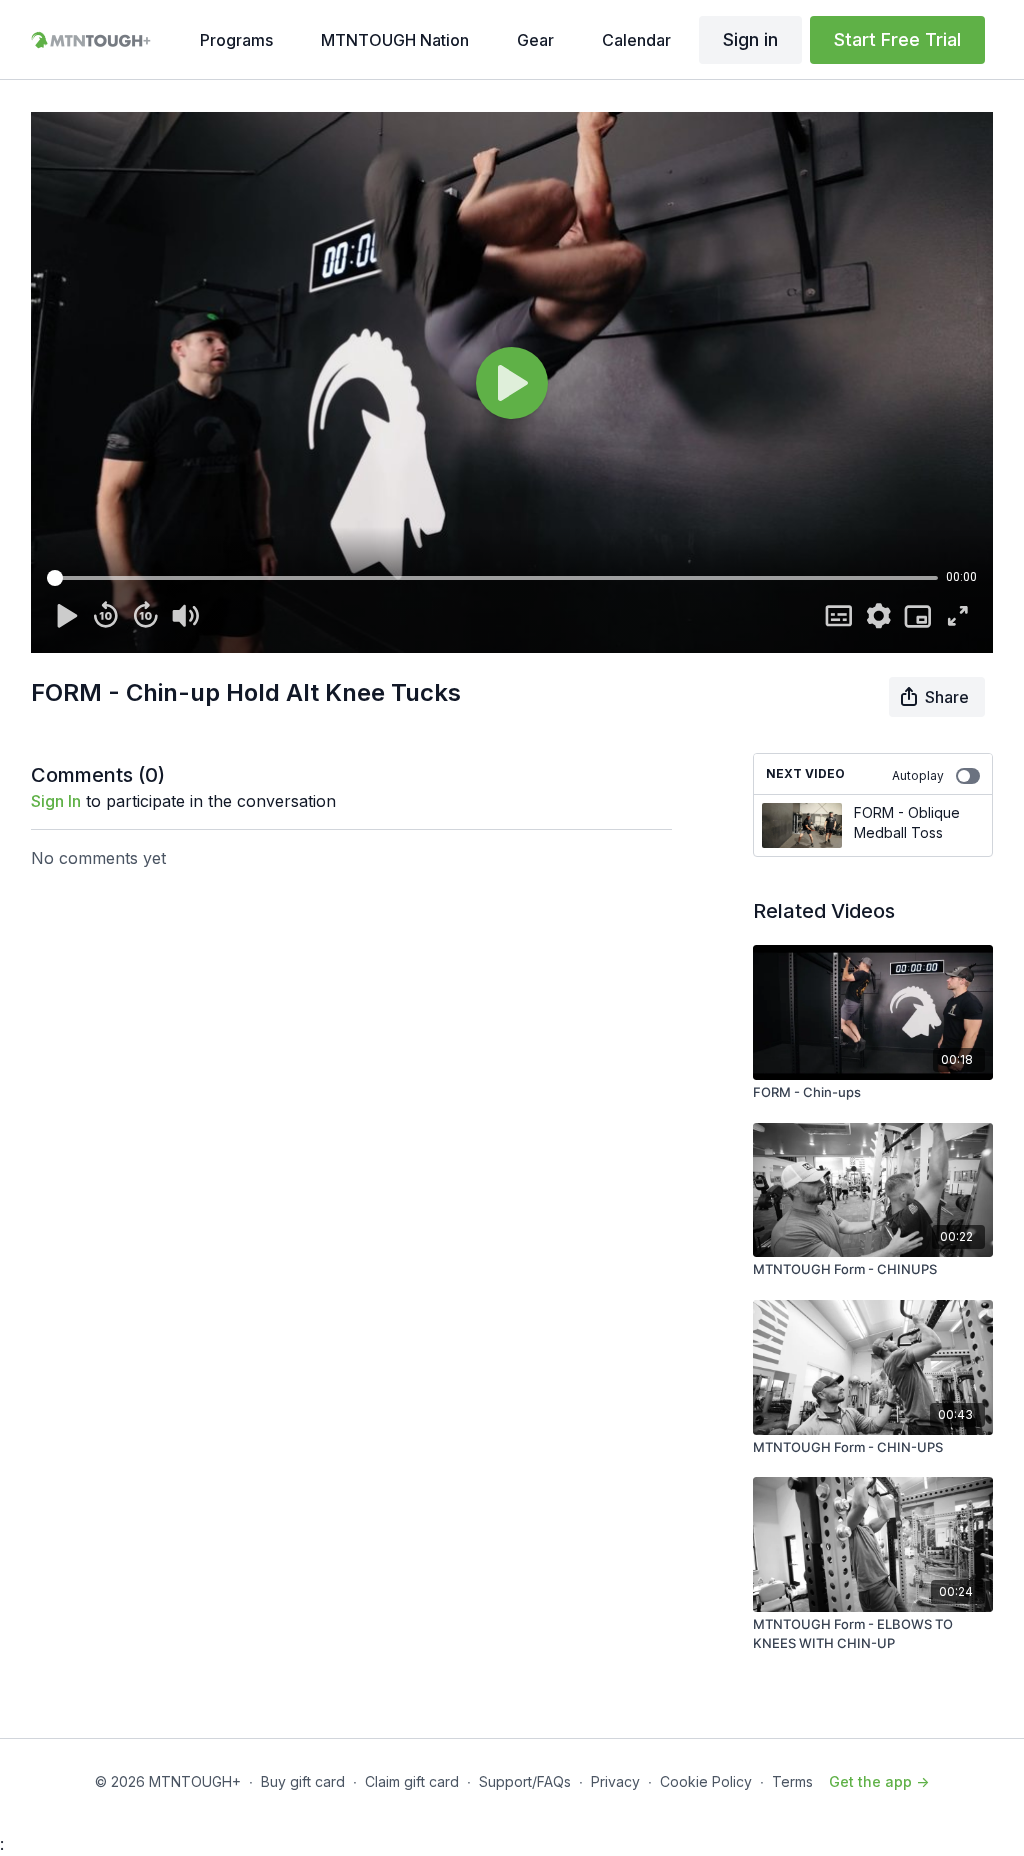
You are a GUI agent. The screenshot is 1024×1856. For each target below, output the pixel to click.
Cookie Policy (706, 1781)
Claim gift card (412, 1781)
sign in (56, 801)
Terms (792, 1781)
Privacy (615, 1781)
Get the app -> (879, 1781)
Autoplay (918, 775)
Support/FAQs (525, 1781)
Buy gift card (303, 1781)
